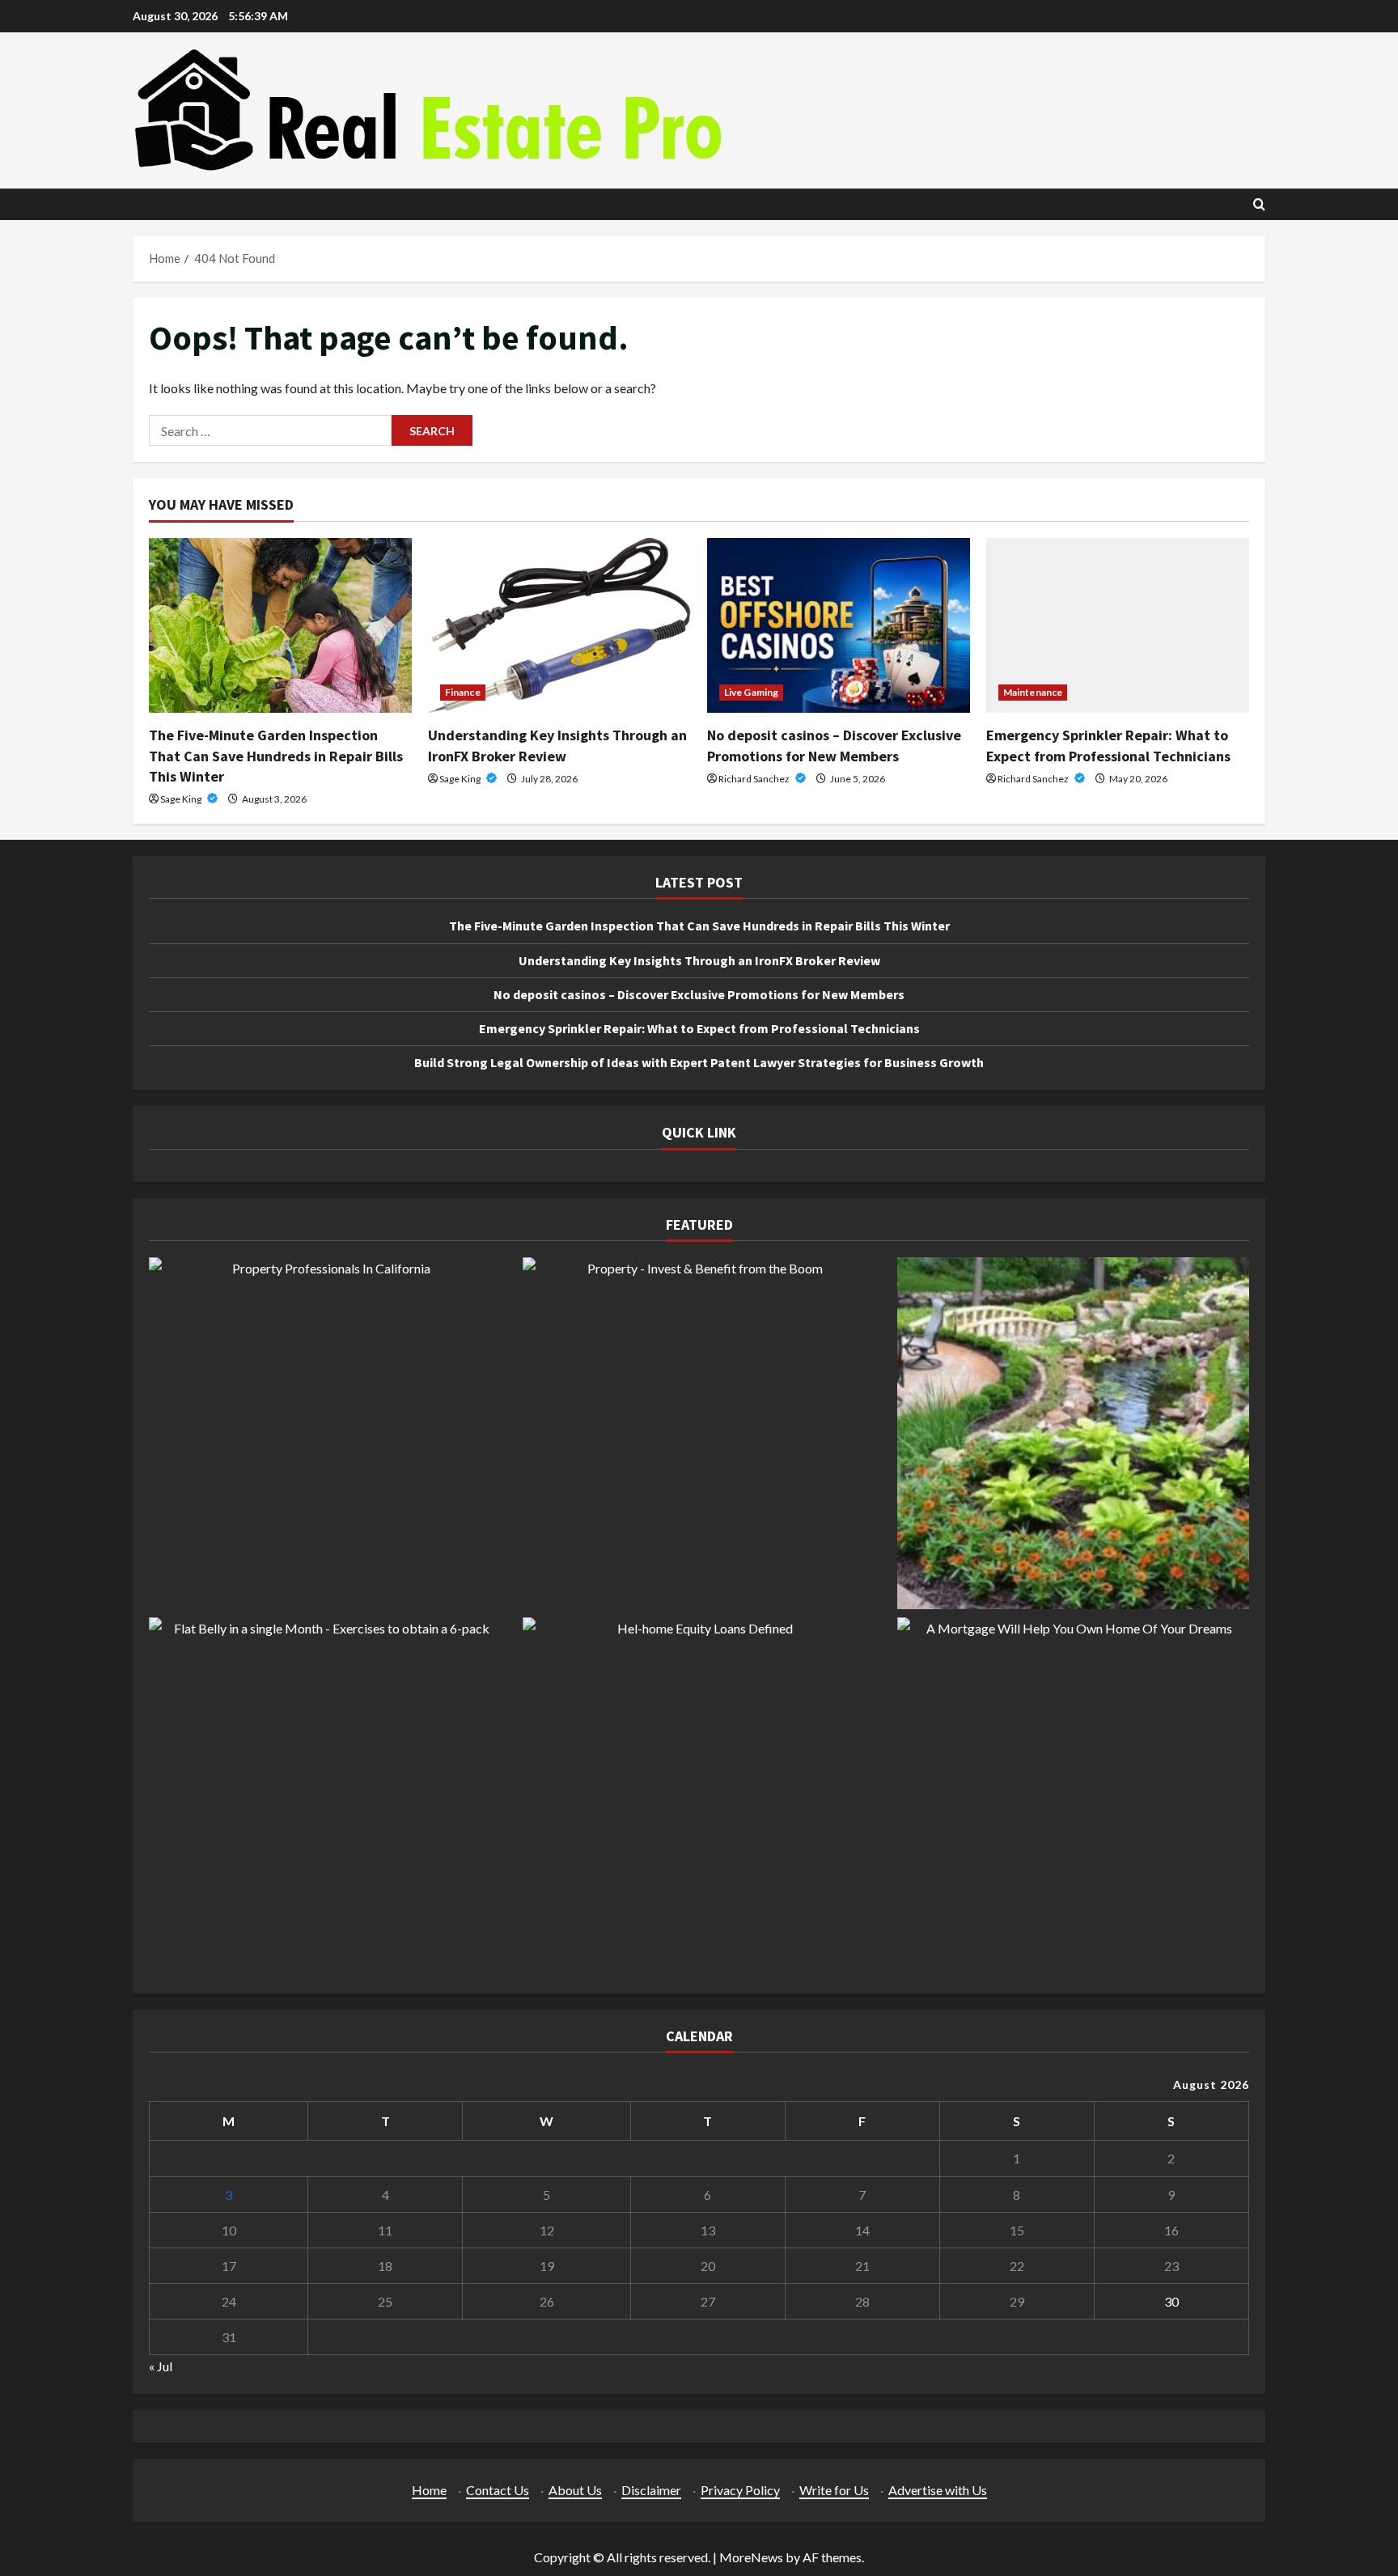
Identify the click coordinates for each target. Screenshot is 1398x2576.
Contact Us (498, 2490)
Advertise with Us (938, 2490)
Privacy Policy (740, 2490)
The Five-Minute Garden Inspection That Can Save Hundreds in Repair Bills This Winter (276, 755)
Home (429, 2490)
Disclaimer (651, 2490)
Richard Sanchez (755, 779)
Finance (463, 692)
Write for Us (834, 2490)
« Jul (161, 2366)
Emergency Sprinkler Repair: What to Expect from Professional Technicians (699, 1028)
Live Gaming (751, 692)
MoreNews (751, 2557)
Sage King (182, 799)
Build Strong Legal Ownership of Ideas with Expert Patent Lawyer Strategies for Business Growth (699, 1062)
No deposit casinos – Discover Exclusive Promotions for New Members (699, 994)
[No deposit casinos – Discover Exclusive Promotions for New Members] (839, 626)
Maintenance (1033, 692)
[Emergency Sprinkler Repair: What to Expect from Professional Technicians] (1118, 626)
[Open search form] (1259, 204)
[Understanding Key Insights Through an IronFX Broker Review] (559, 626)
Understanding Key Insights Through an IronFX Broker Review (699, 960)
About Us (575, 2490)
